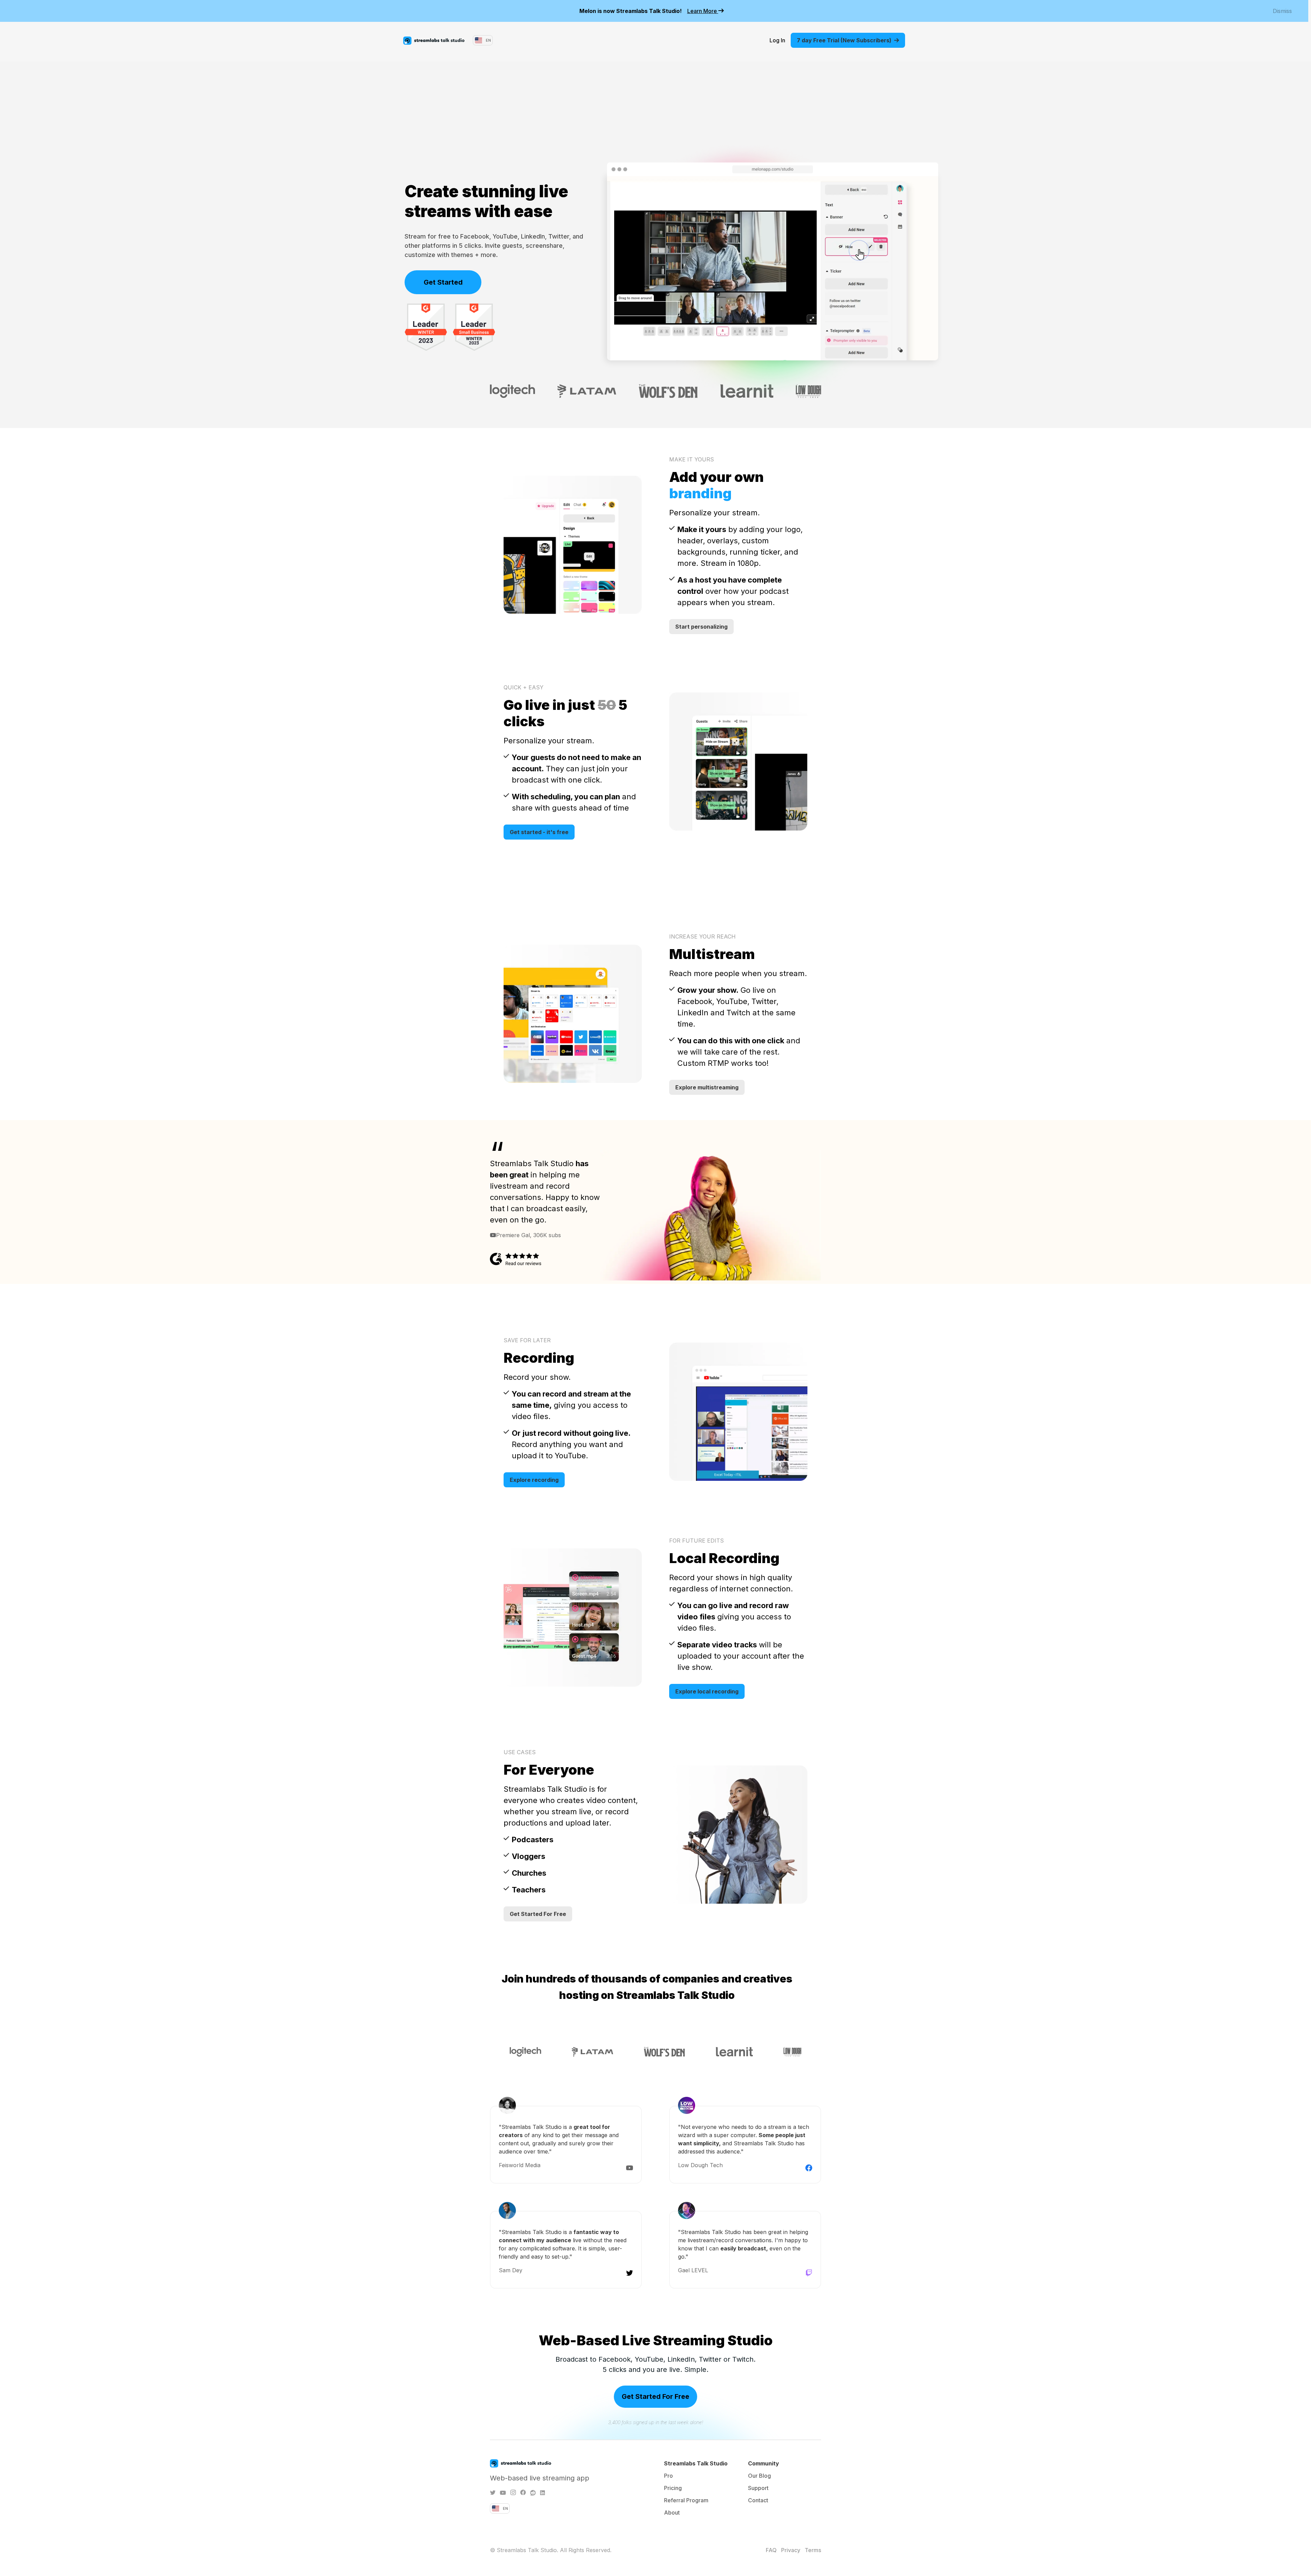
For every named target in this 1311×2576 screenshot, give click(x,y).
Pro (668, 2476)
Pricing (673, 2488)
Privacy (791, 2550)
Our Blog (759, 2476)
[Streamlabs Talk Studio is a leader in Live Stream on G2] (426, 327)
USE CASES (520, 1752)
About (672, 2513)
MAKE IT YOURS (692, 459)
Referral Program (686, 2500)
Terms (813, 2550)
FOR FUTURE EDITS (696, 1541)
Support (758, 2488)
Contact (758, 2500)
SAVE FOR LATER (527, 1340)
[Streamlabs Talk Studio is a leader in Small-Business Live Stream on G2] (474, 327)
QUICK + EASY (524, 687)
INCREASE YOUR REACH (702, 936)
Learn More (703, 11)
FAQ (771, 2550)
